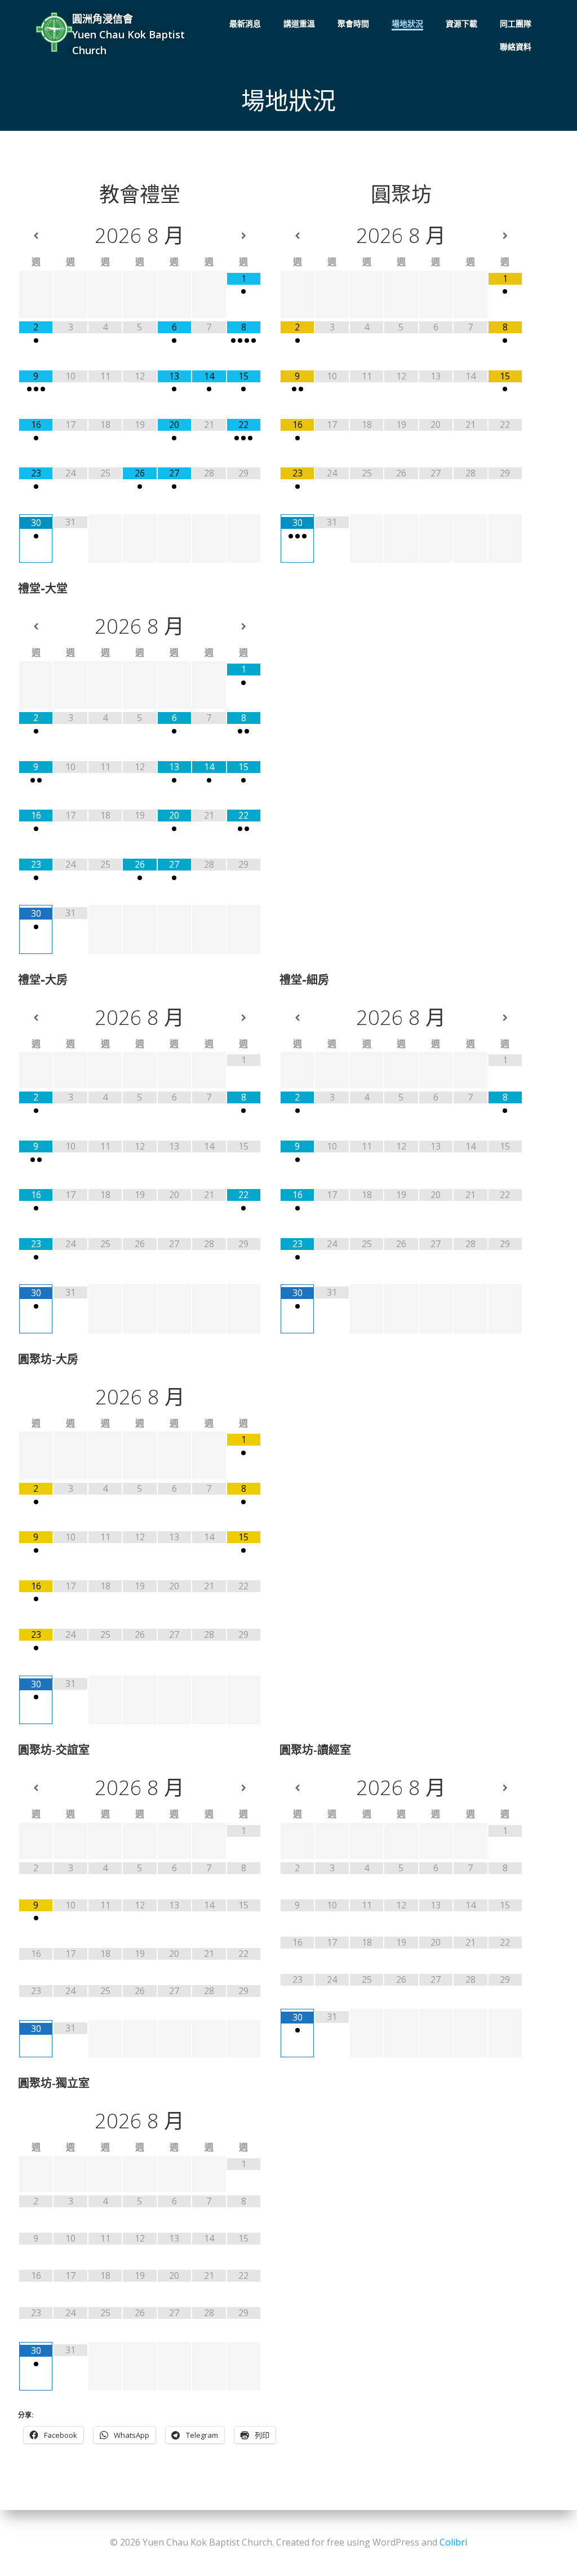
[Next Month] (244, 236)
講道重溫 (299, 23)
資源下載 (461, 23)
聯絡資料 (516, 47)
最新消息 (245, 23)
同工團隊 (516, 23)
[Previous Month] (36, 236)
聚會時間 (353, 23)
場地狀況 (407, 23)
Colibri (453, 2542)
